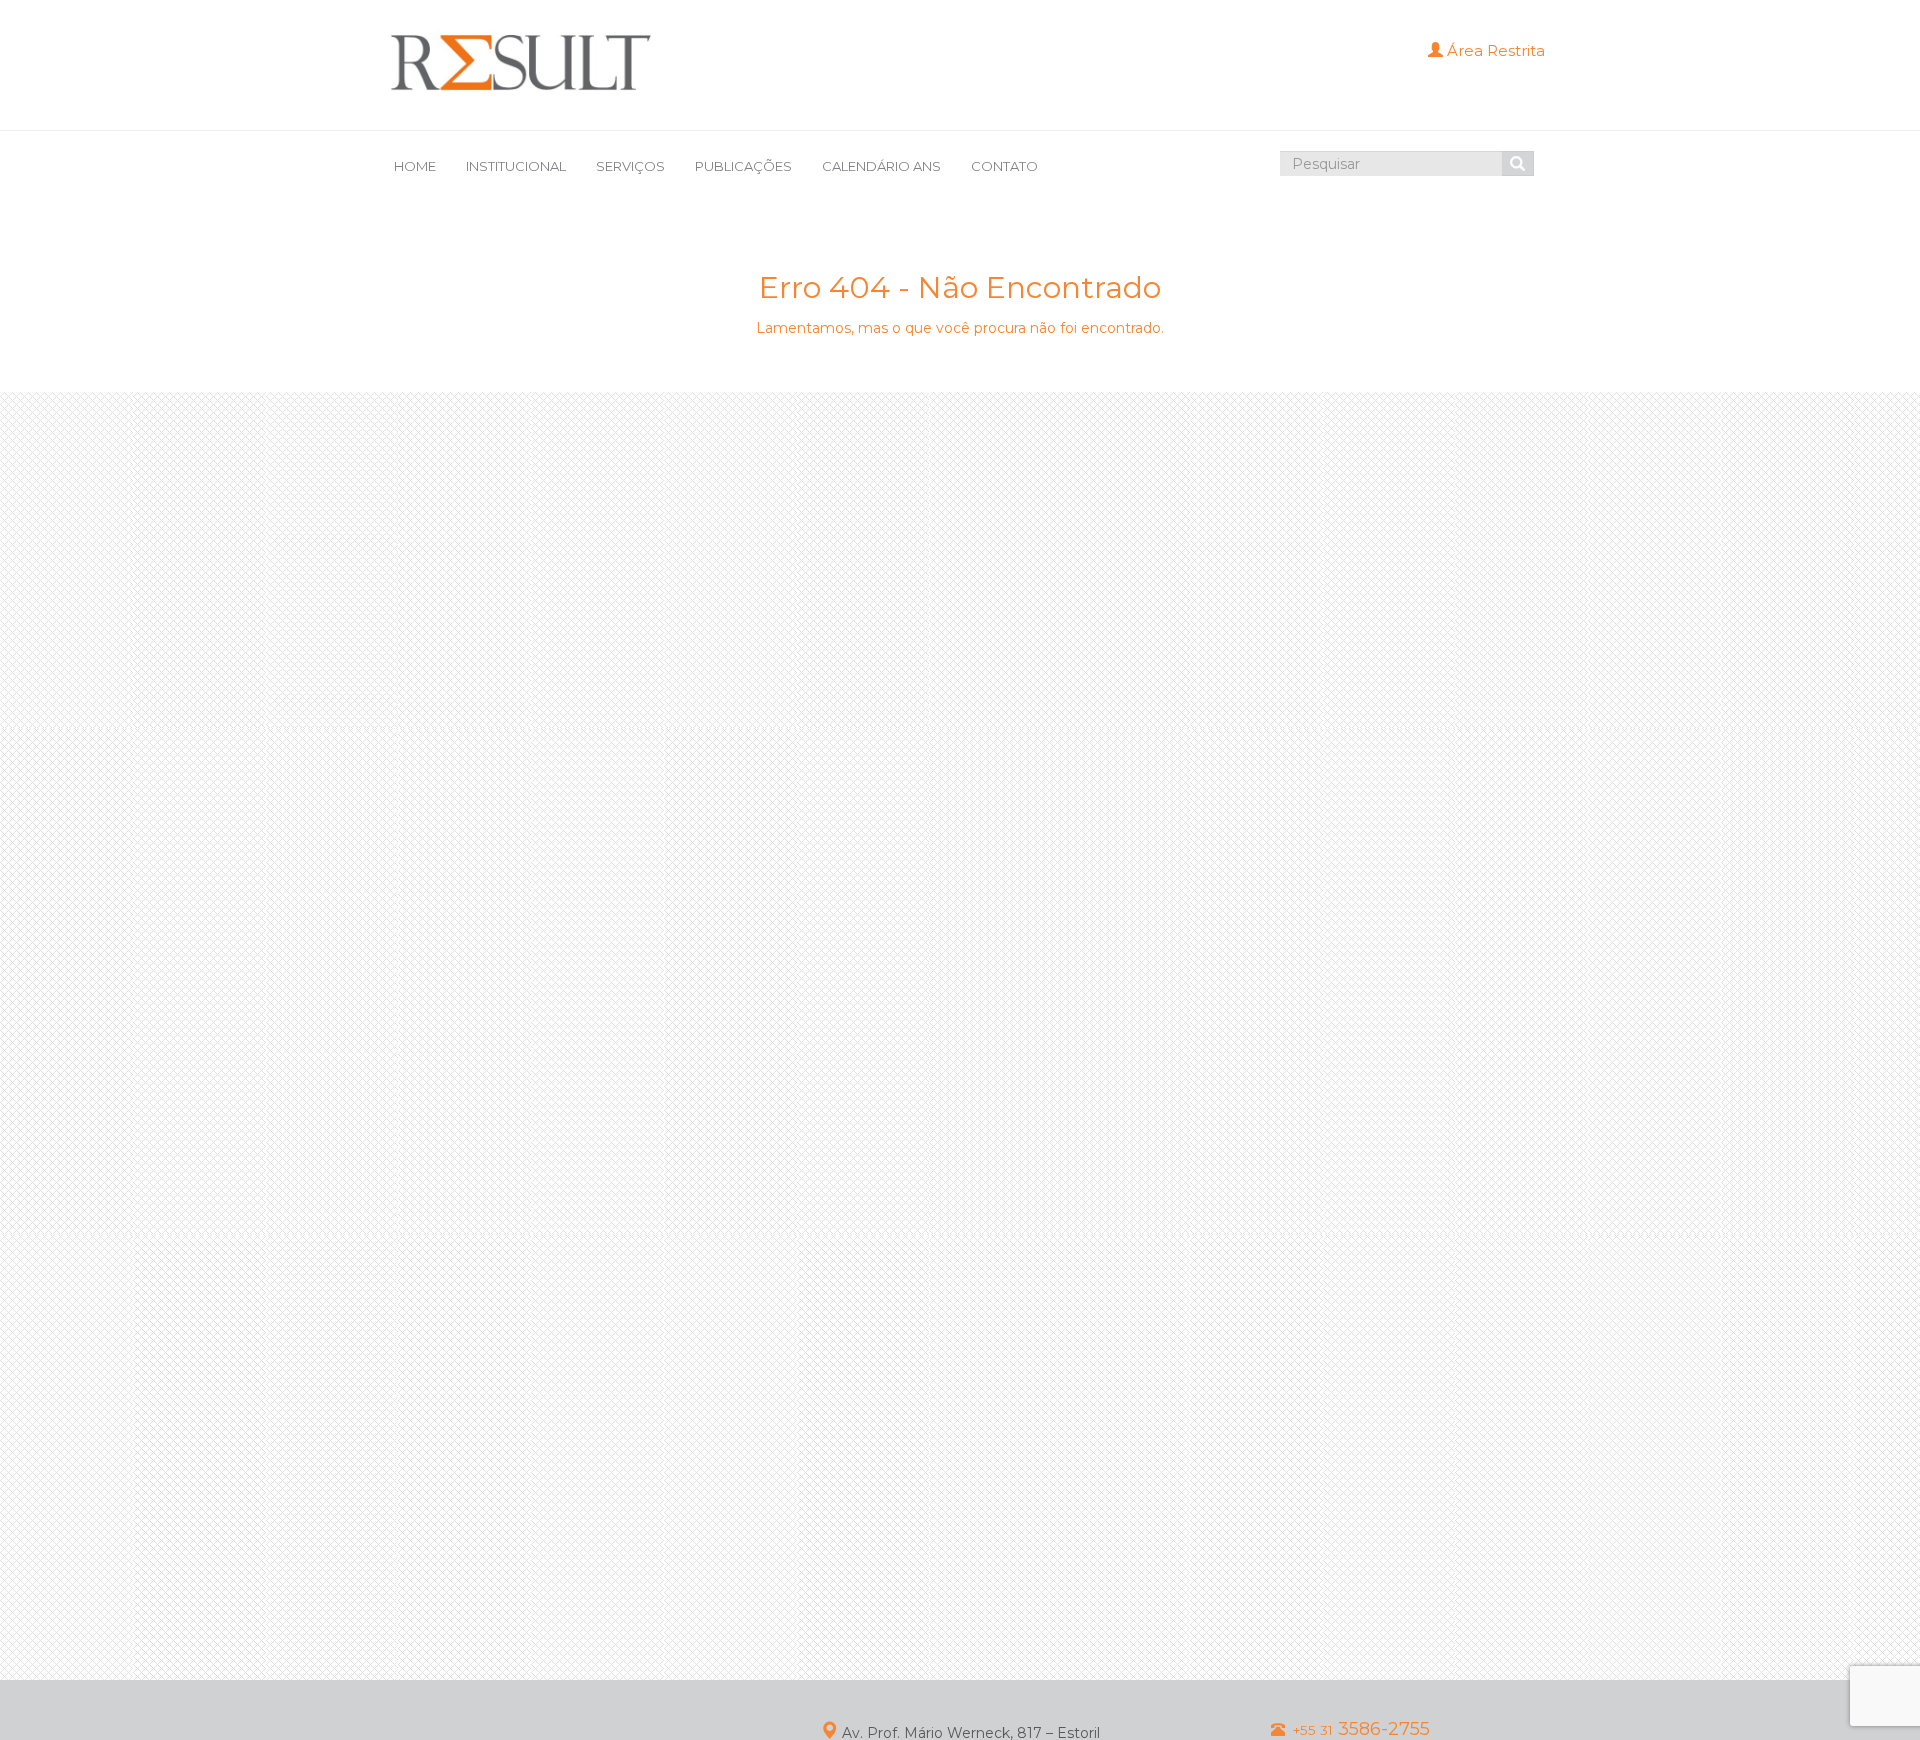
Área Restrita (1494, 50)
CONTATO (1004, 166)
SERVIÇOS (630, 166)
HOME (415, 166)
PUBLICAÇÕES (743, 166)
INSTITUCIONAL (516, 166)
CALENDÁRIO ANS (881, 166)
